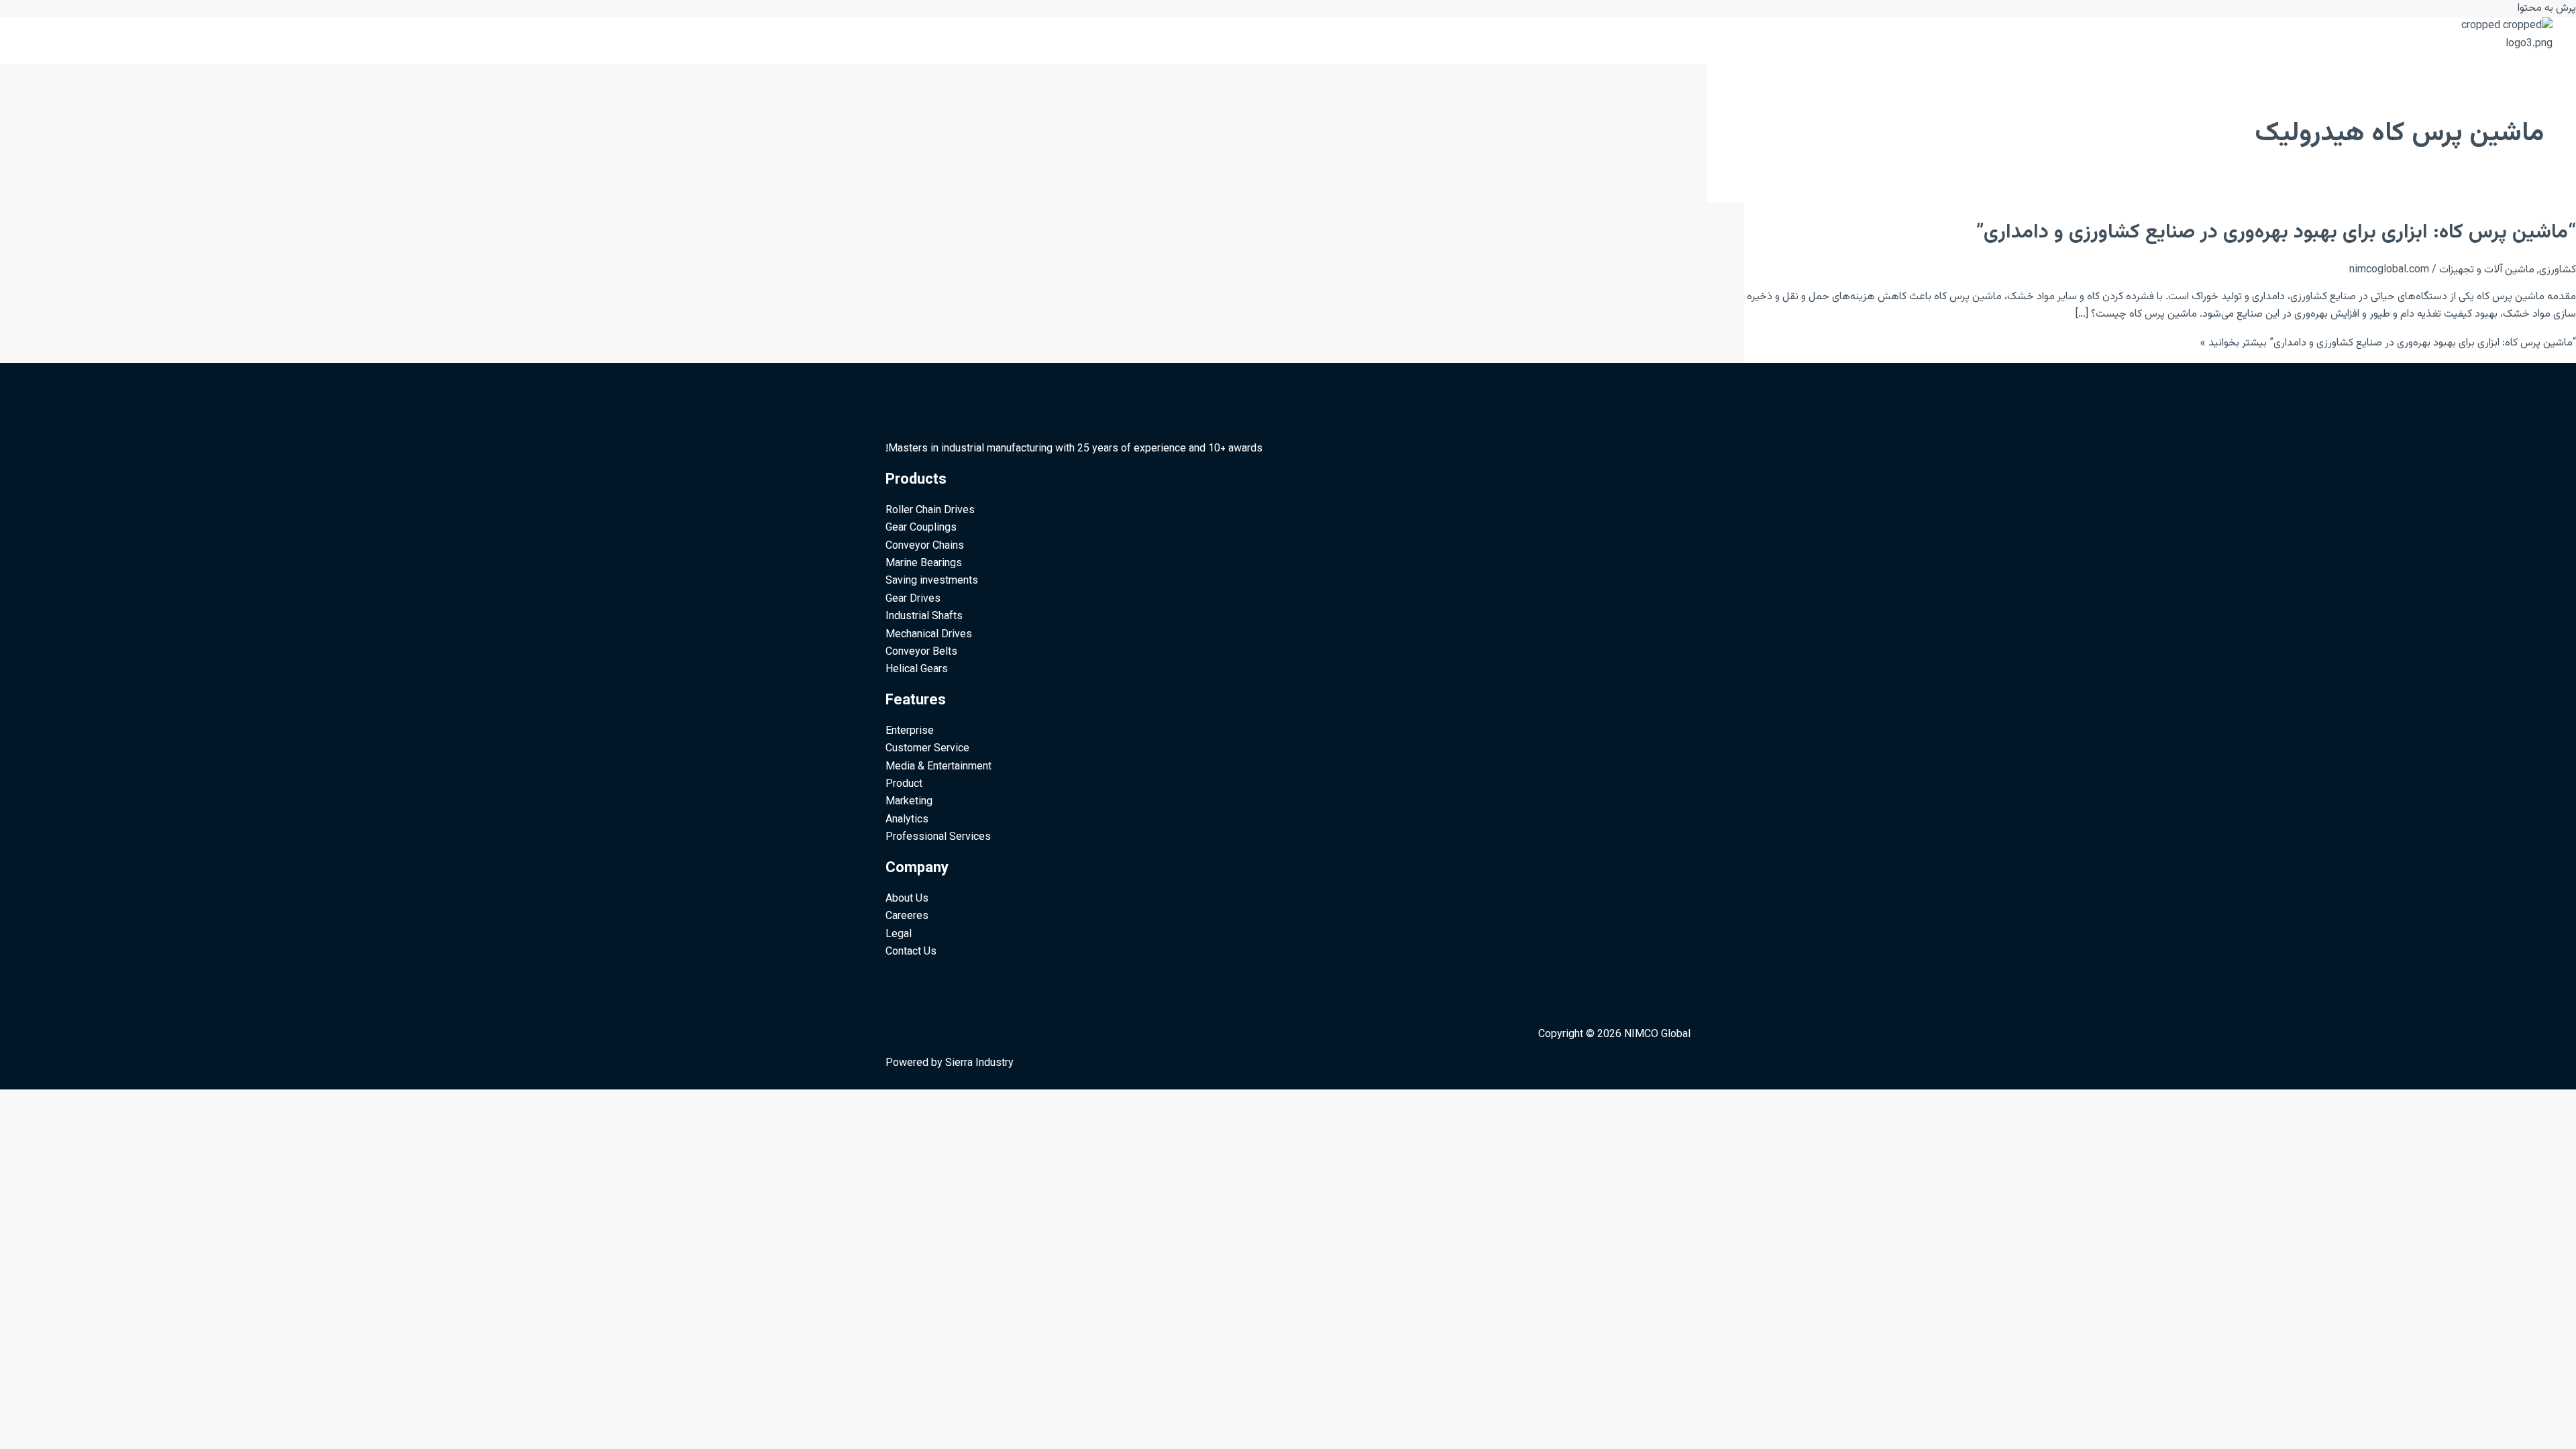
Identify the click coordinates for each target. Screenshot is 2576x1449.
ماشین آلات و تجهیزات (2487, 270)
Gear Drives (913, 599)
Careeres (907, 917)
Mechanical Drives (929, 635)
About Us (907, 899)
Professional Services (938, 838)
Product (904, 785)
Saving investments (932, 581)
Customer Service (927, 749)
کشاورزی (2558, 270)
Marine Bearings (924, 564)
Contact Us (911, 952)
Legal (899, 935)
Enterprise (910, 732)
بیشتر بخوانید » (2388, 343)
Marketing (909, 802)
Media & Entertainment (938, 767)
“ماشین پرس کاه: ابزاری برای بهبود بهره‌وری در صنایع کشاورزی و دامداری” (2276, 232)
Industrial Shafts (924, 617)
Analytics (907, 820)
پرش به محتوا (2547, 8)
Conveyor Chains (925, 546)
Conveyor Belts (921, 652)
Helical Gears (917, 670)
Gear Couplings (921, 528)
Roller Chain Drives (930, 511)
